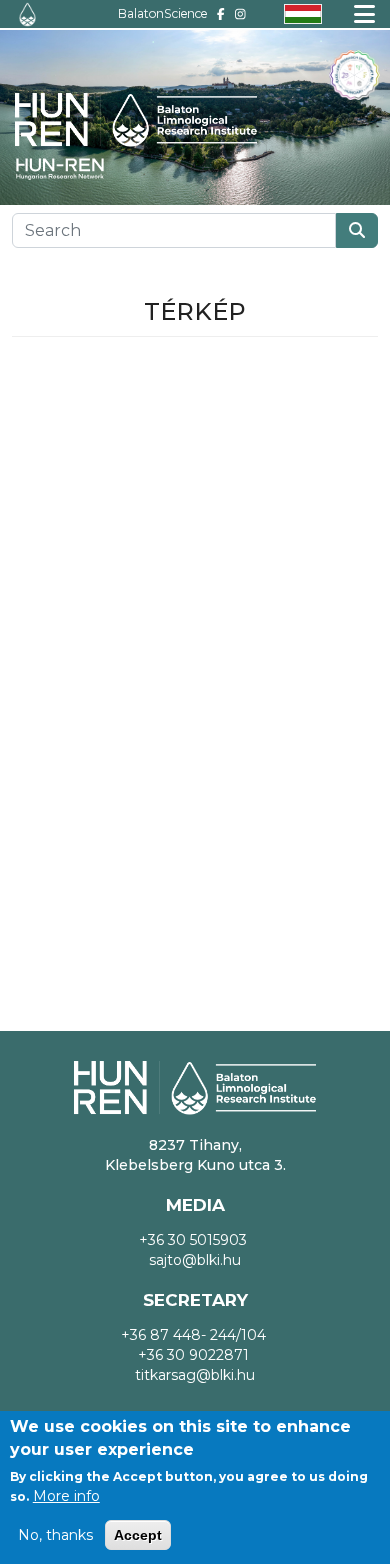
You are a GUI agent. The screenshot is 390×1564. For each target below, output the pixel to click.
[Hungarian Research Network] (70, 168)
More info (66, 1496)
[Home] (27, 14)
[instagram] (240, 13)
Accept (138, 1535)
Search (357, 230)
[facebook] (221, 13)
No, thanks (55, 1535)
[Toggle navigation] (364, 14)
